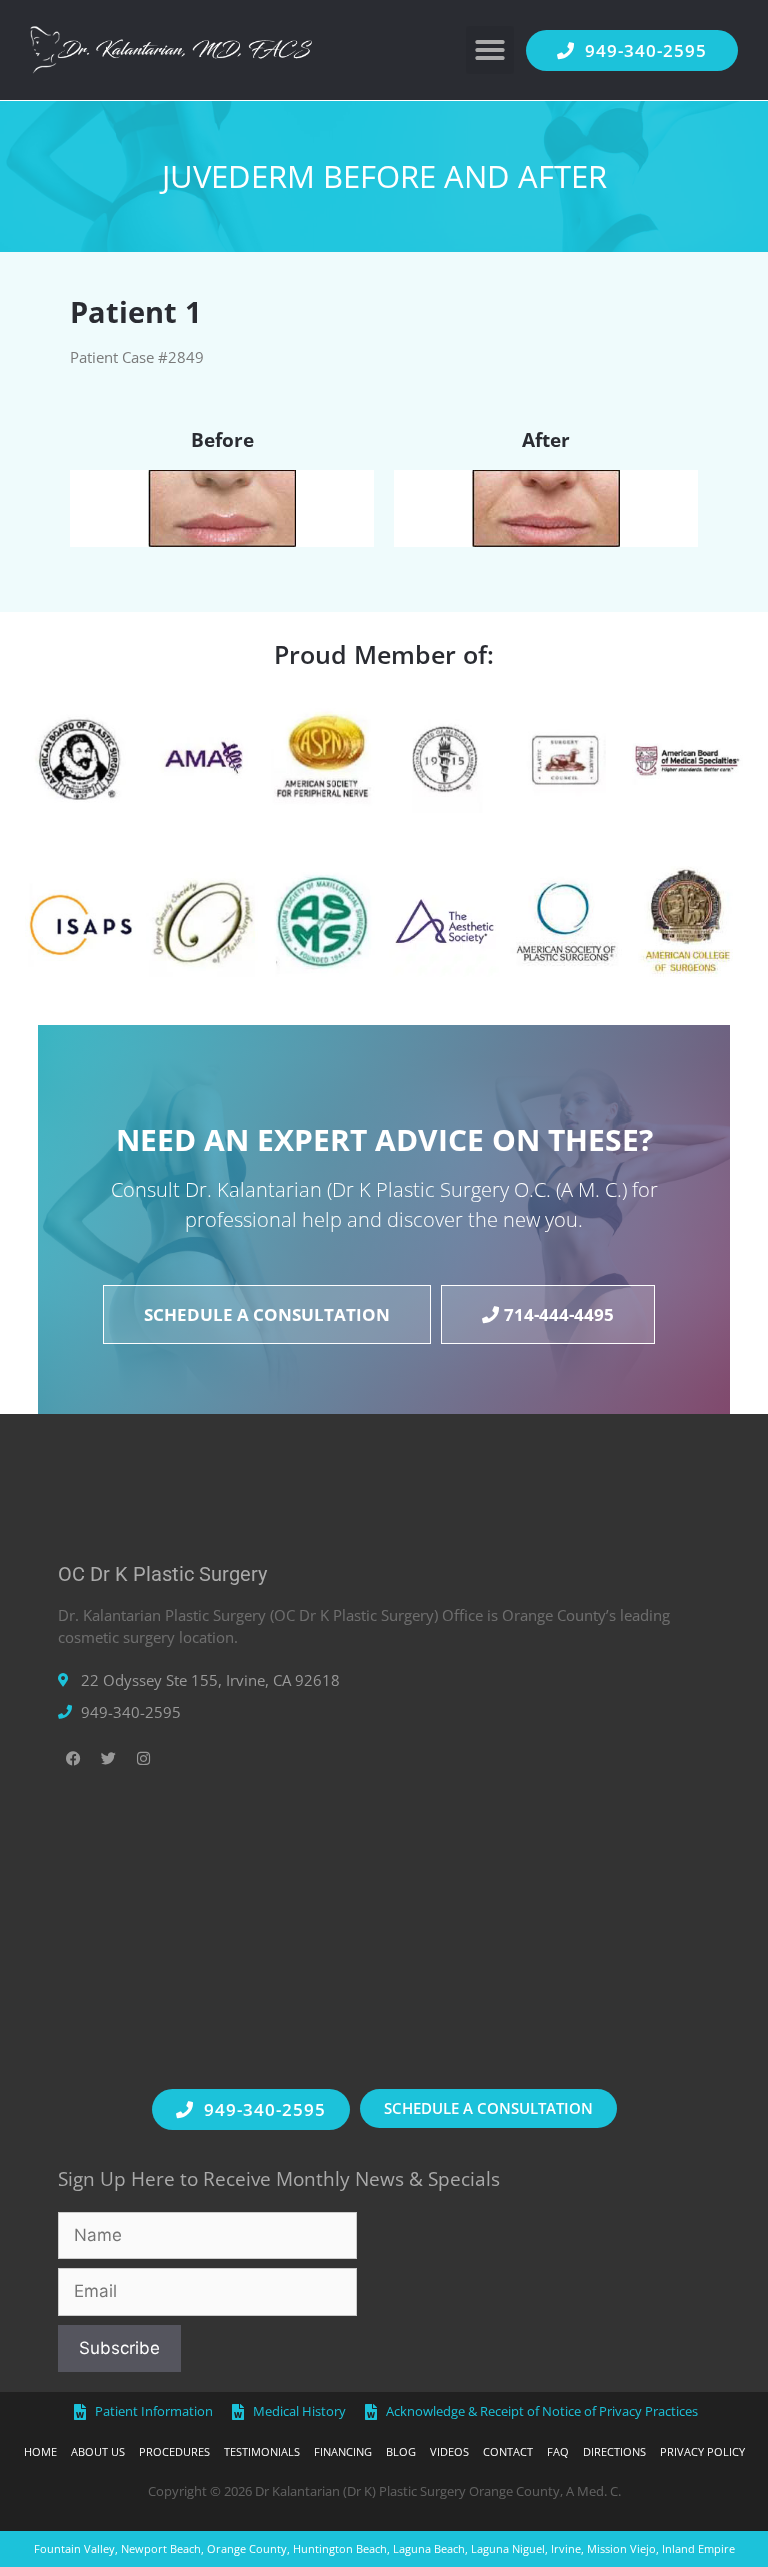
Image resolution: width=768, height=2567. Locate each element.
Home (40, 2451)
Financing (343, 2451)
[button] (490, 50)
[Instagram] (143, 1759)
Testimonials (262, 2451)
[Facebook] (73, 1759)
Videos (449, 2451)
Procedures (174, 2451)
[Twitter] (108, 1759)
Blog (401, 2451)
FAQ (558, 2451)
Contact (508, 2451)
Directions (614, 2451)
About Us (98, 2451)
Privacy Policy (702, 2451)
